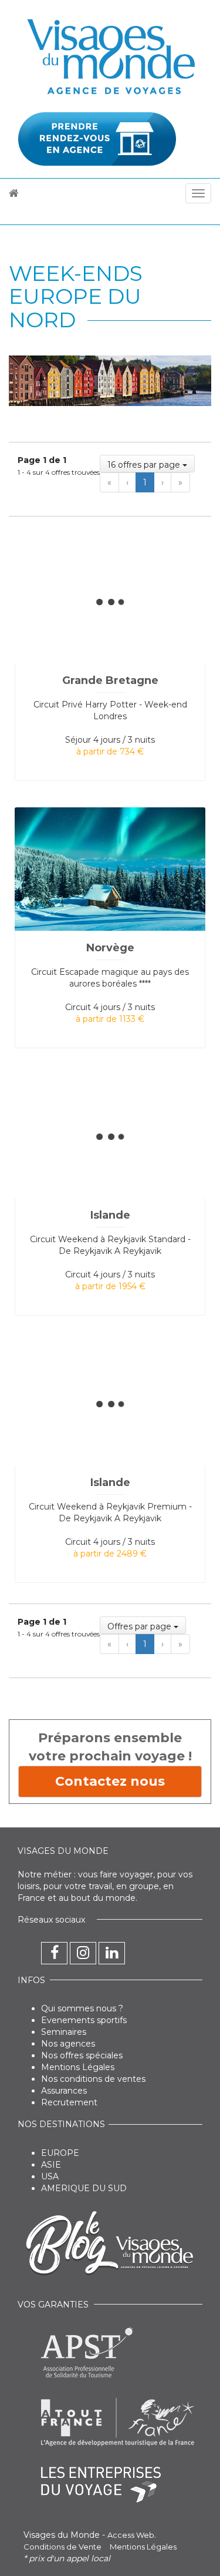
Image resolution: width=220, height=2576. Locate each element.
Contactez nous (110, 1781)
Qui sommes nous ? (82, 2008)
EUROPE (60, 2153)
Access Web (131, 2535)
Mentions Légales (78, 2067)
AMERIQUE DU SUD (84, 2188)
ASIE (51, 2165)
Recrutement (69, 2102)
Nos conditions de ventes (93, 2079)
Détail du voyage (95, 549)
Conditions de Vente (62, 2547)
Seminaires (64, 2032)
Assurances (64, 2091)
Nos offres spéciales (82, 2055)
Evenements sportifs (84, 2020)
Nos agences (68, 2044)
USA (50, 2176)
